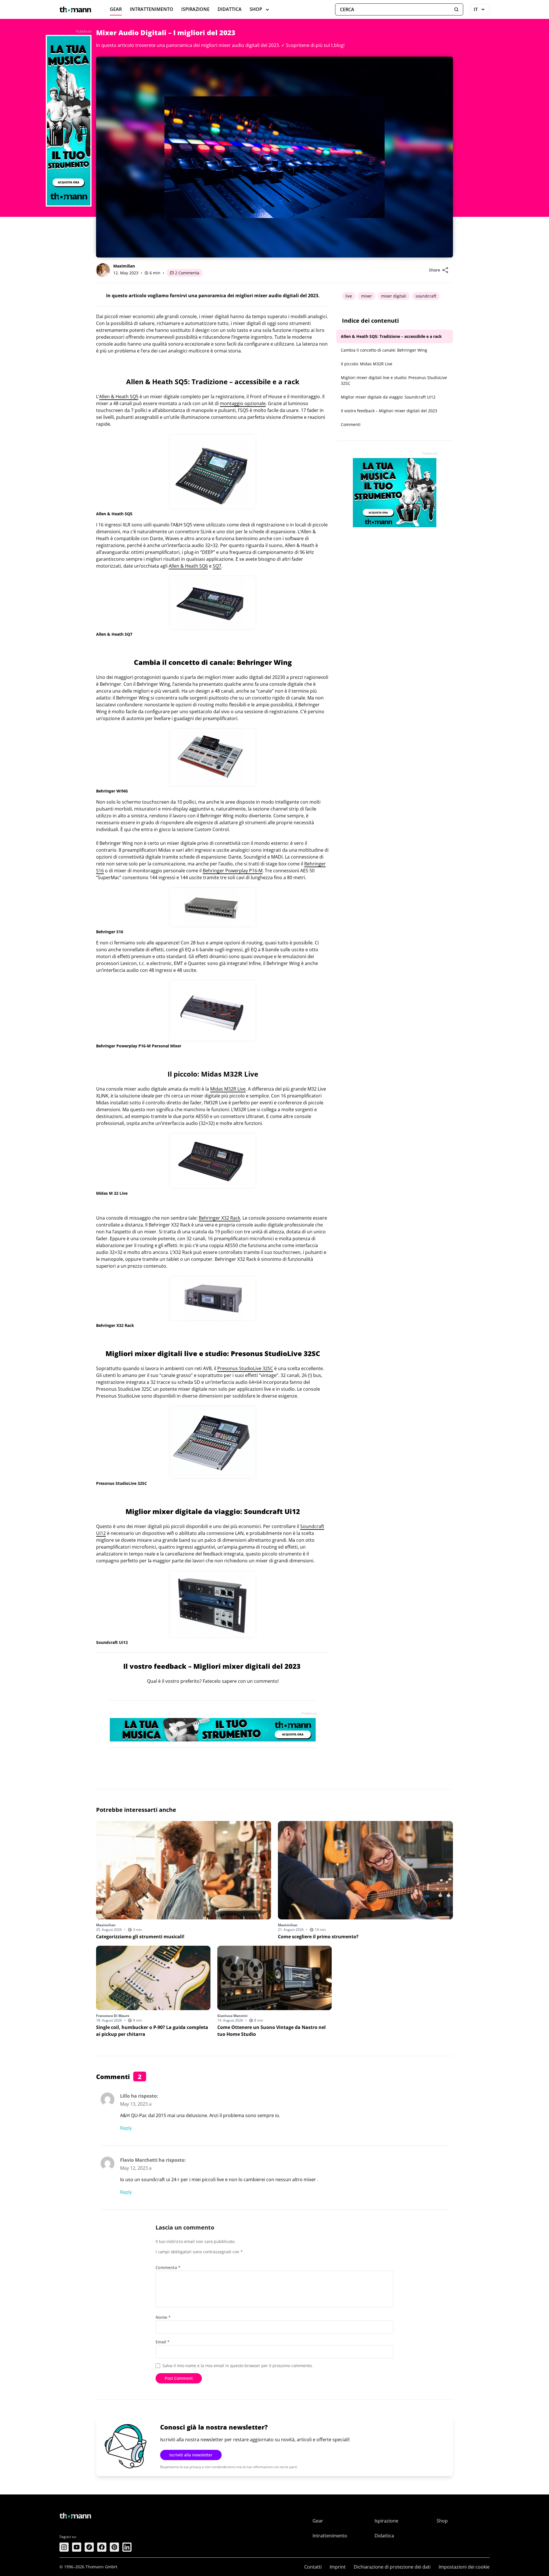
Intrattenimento (152, 9)
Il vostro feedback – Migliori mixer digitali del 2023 (389, 411)
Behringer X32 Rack (219, 1218)
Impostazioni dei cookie (464, 2567)
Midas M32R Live (228, 1089)
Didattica (230, 9)
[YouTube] (77, 2547)
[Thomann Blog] (75, 9)
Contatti (313, 2567)
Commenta (168, 2267)
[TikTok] (89, 2547)
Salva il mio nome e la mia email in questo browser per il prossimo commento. (238, 2366)
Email (163, 2342)
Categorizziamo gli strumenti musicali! (140, 1937)
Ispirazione (195, 9)
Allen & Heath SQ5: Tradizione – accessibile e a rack (391, 336)
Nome (163, 2317)
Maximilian (124, 266)
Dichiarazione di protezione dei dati (392, 2567)
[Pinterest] (114, 2547)
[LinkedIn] (127, 2547)
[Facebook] (102, 2547)
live (349, 296)
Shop (256, 9)
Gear (116, 9)
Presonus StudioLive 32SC (245, 1368)
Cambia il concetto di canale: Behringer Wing (384, 350)
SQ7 (217, 566)
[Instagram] (64, 2547)
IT (482, 11)
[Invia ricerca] (456, 9)
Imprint (338, 2567)
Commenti (351, 424)
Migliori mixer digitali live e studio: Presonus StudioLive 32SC (394, 380)
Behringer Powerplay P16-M (233, 871)
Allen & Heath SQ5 (119, 397)
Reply (126, 2128)
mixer (367, 296)
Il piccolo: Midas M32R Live (367, 364)
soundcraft (426, 296)
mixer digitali (394, 296)
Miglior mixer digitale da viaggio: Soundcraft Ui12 (388, 397)
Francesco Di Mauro (113, 2016)
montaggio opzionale (243, 403)
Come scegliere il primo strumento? (318, 1937)
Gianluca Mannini (232, 2016)
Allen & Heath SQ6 (188, 566)
